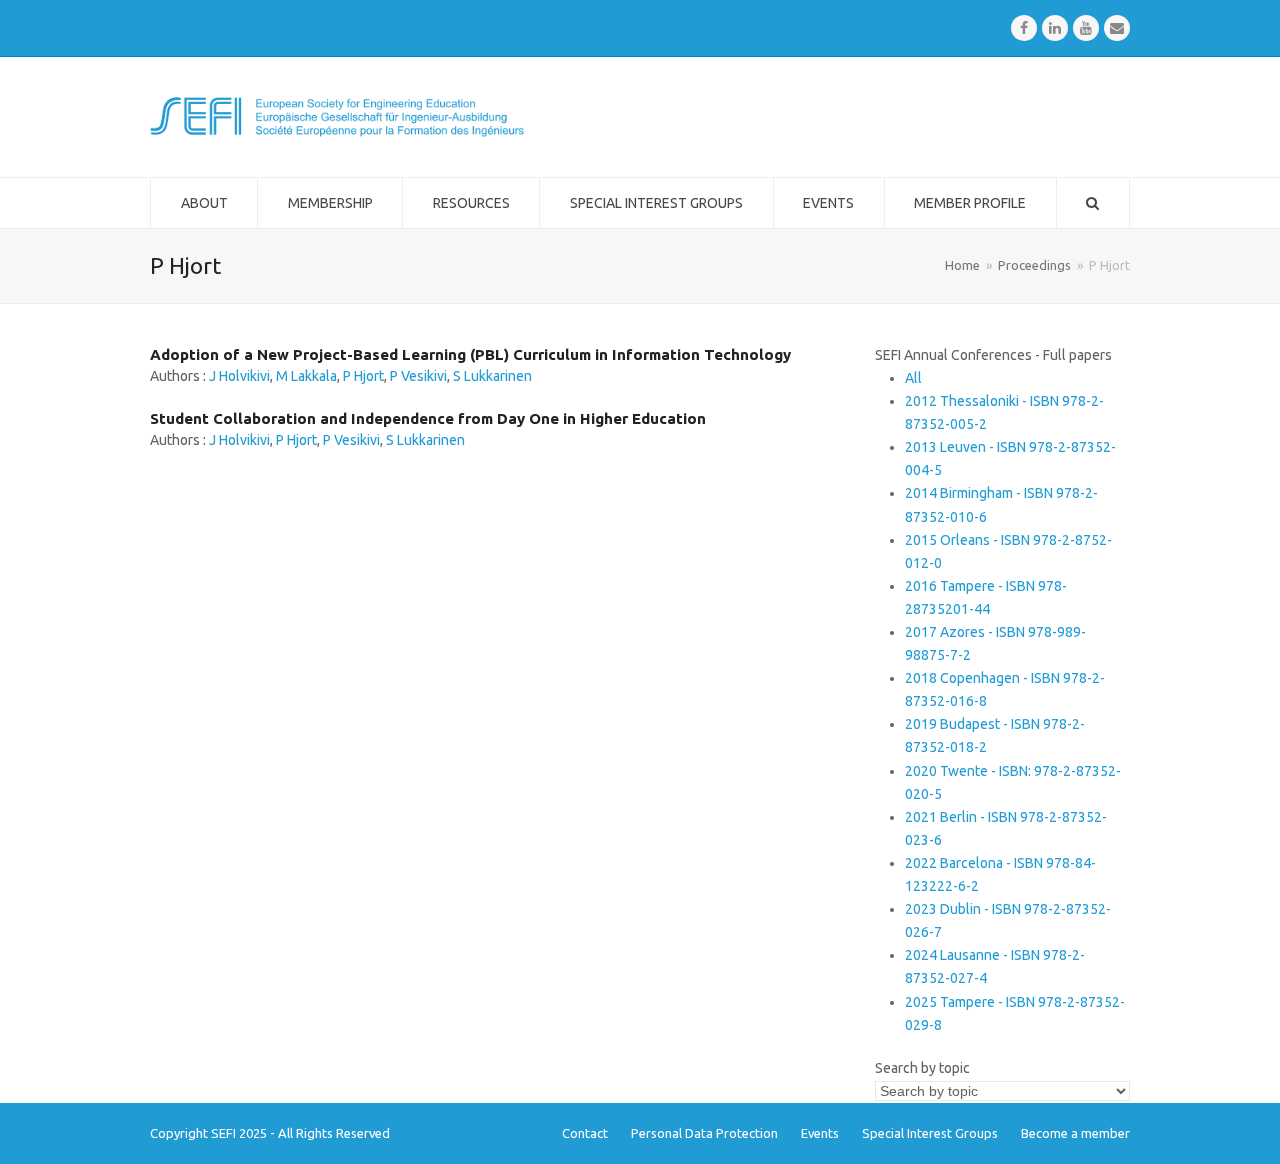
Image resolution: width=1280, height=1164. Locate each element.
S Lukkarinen (492, 376)
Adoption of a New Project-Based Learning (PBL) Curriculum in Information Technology (470, 354)
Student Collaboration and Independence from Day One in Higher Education (428, 418)
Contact (585, 1133)
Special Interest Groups (930, 1133)
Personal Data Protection (704, 1133)
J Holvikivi (239, 376)
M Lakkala (306, 376)
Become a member (1075, 1133)
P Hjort (363, 376)
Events (820, 1133)
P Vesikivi (418, 376)
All (913, 378)
